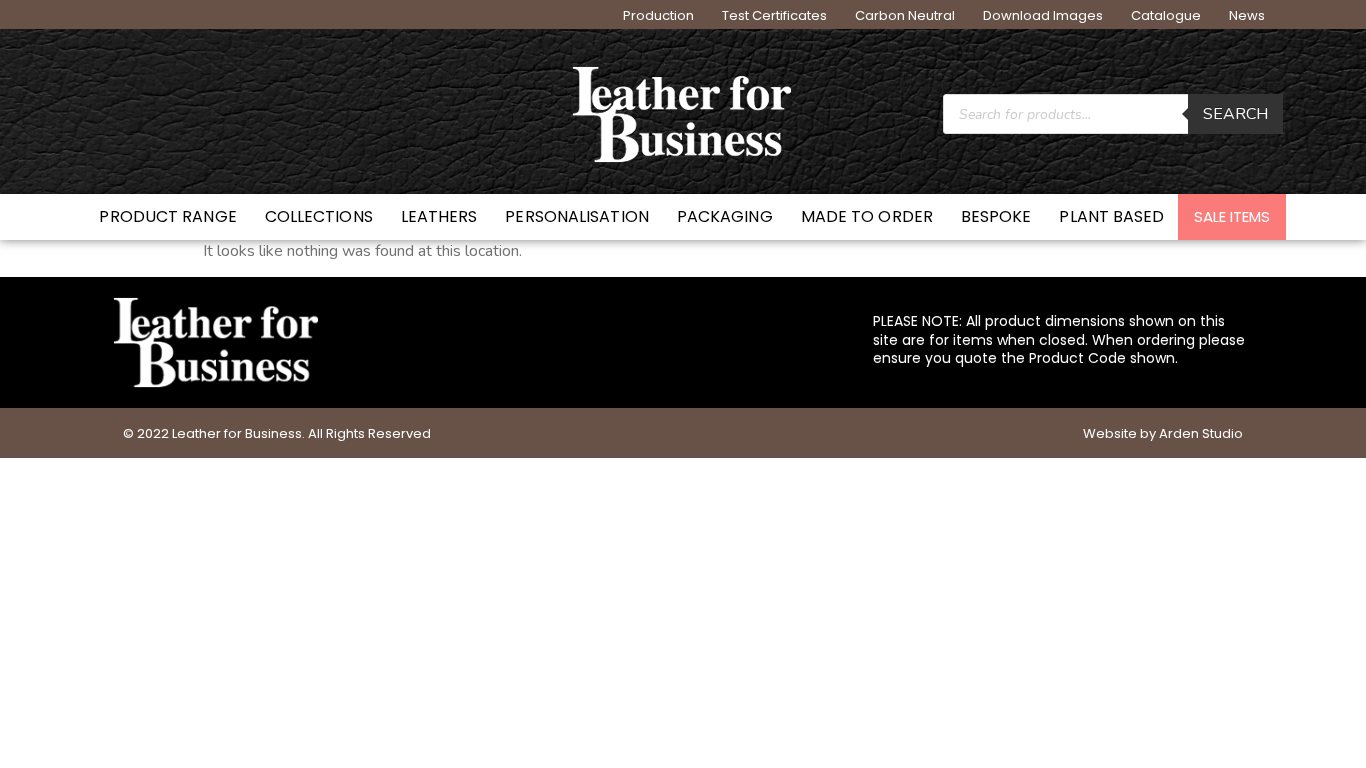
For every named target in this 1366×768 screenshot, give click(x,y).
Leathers (439, 216)
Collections (319, 216)
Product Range (167, 216)
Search (1235, 114)
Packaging (725, 216)
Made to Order (867, 216)
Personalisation (577, 216)
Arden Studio (1201, 433)
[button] (1232, 217)
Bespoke (996, 216)
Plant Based (1111, 216)
